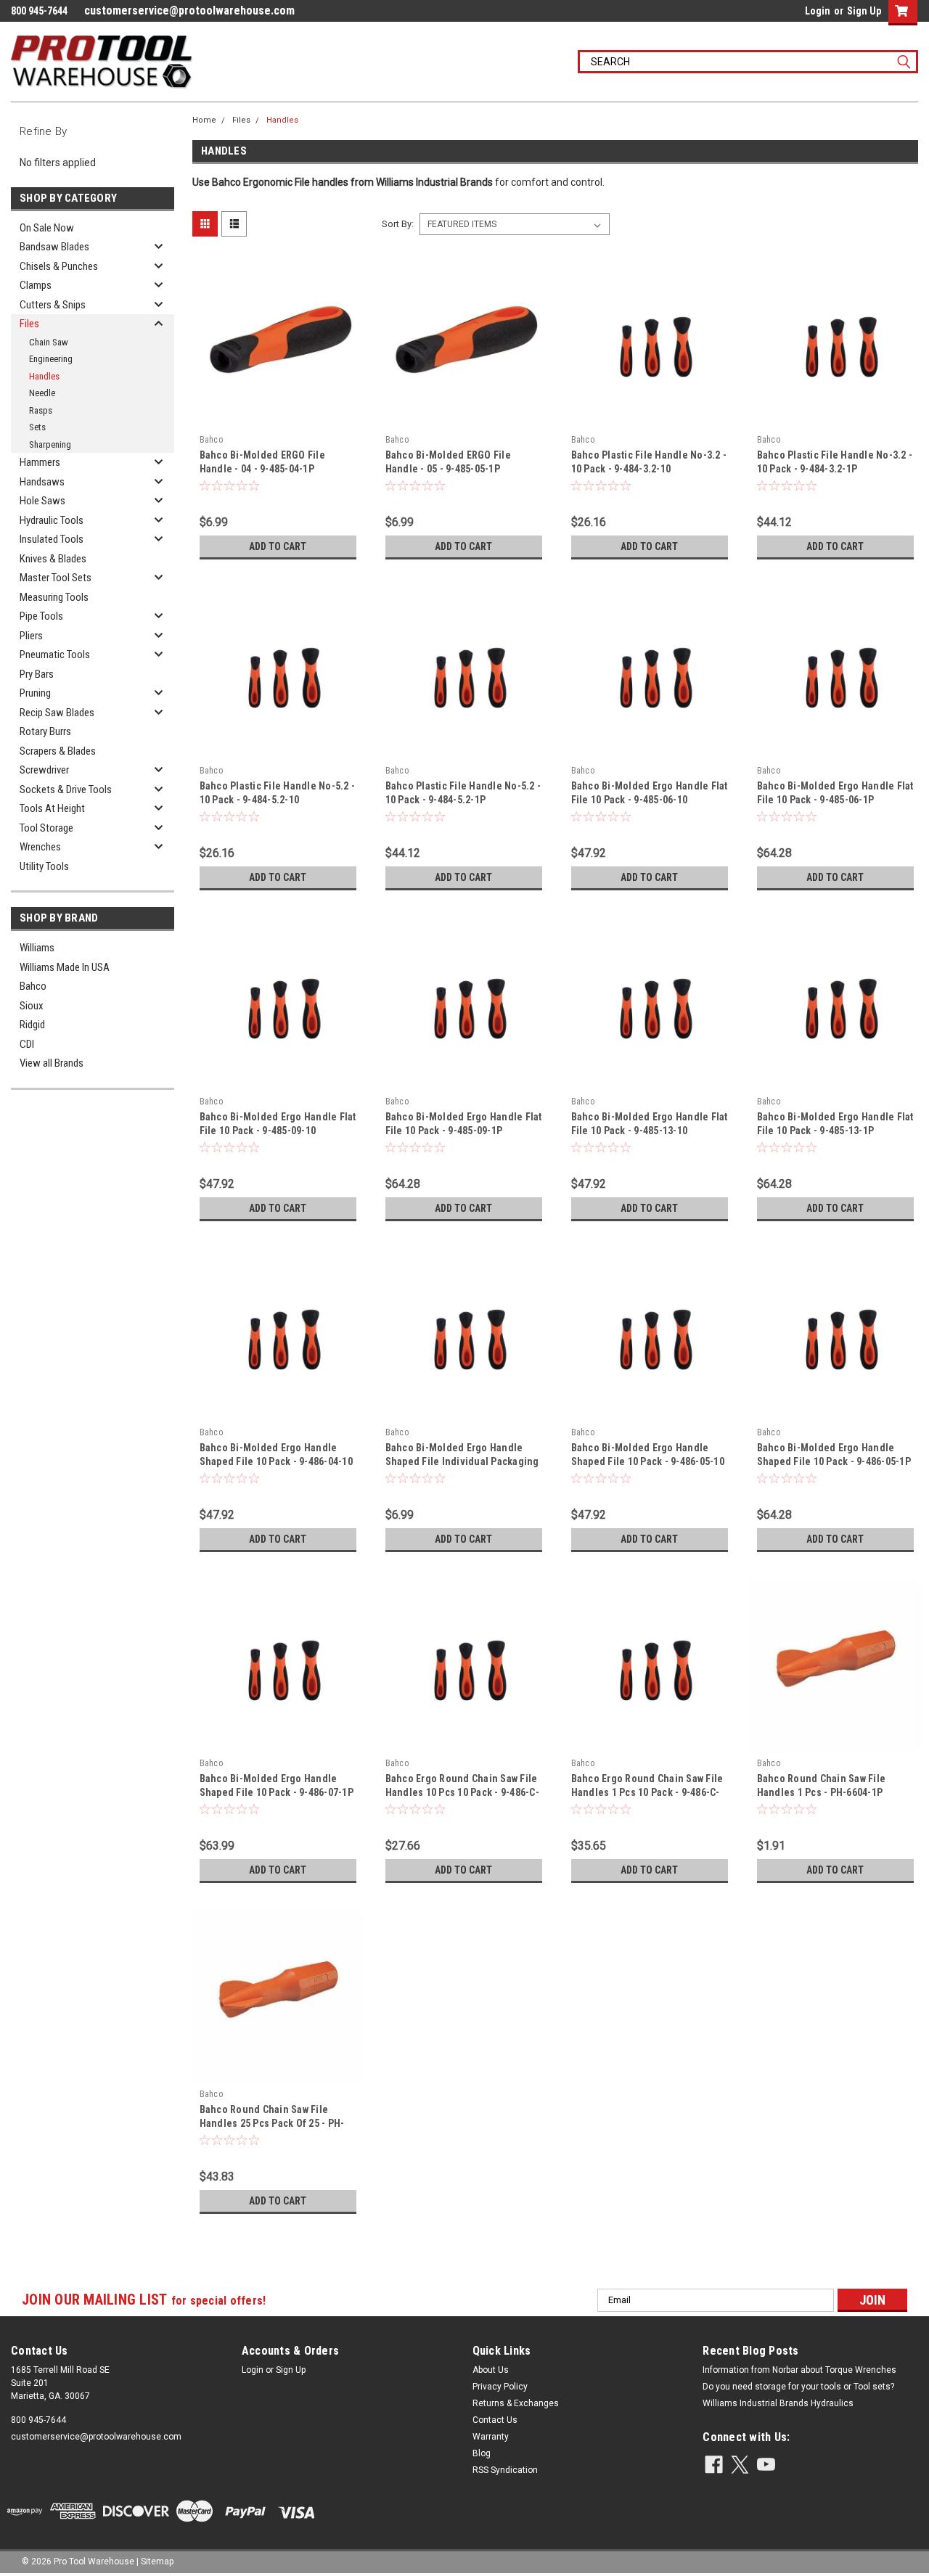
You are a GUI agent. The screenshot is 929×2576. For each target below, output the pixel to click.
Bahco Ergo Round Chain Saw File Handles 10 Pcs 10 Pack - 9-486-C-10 (462, 1792)
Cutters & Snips (53, 305)
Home (204, 120)
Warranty (491, 2437)
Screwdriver (44, 770)
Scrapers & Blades (58, 751)
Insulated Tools (52, 539)
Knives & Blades (53, 559)
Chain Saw (49, 342)
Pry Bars (37, 674)
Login (818, 11)
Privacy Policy (500, 2387)
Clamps (36, 285)
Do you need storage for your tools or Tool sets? (798, 2387)
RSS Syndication (505, 2470)
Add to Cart (278, 546)
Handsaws (42, 482)
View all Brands (52, 1063)
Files (29, 324)
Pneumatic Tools (55, 655)
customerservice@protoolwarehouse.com (189, 11)
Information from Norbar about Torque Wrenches (799, 2370)
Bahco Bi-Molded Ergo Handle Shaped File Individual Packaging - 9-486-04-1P (462, 1461)
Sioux (32, 1006)
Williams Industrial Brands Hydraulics (778, 2403)
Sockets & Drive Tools (66, 789)
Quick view (278, 417)
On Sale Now (47, 228)
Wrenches (40, 847)
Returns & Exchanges (516, 2403)
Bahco (33, 986)
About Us (491, 2370)
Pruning (35, 693)
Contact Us (495, 2420)
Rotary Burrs (45, 731)
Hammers (40, 462)
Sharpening (50, 444)
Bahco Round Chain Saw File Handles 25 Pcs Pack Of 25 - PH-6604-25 (272, 2123)
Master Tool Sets (56, 578)
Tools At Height (52, 808)
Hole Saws (42, 501)
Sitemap (157, 2561)
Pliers (31, 636)
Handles (44, 376)
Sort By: (398, 224)
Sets (37, 427)
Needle (42, 393)
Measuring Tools (54, 597)
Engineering (51, 359)
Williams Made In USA (65, 967)
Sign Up (864, 11)
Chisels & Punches (59, 266)
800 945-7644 (38, 2420)
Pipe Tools (41, 616)
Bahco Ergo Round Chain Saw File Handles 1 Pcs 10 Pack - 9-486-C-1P (647, 1792)
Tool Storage (46, 828)
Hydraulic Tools (52, 520)
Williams (37, 948)
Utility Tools (44, 866)
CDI (27, 1044)
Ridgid (32, 1025)
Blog (482, 2453)
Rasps (41, 410)
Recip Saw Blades (57, 713)
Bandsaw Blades (54, 247)
